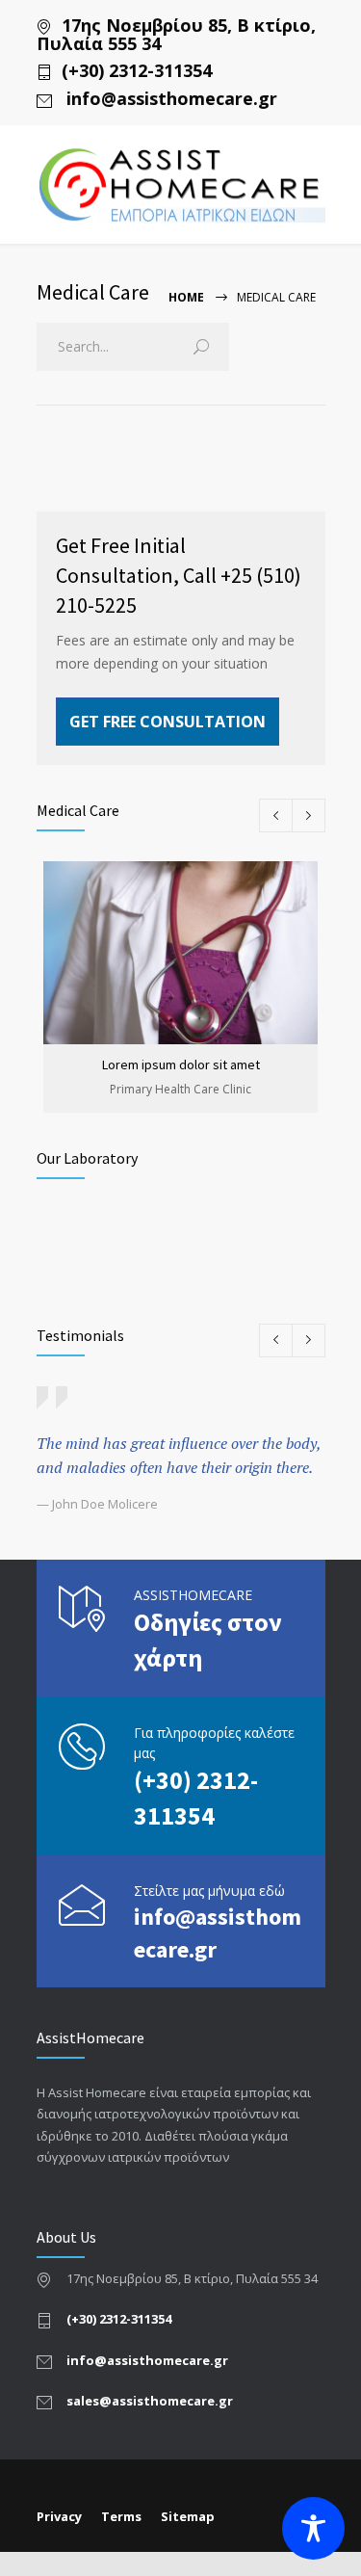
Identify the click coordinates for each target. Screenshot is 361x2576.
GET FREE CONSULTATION (168, 722)
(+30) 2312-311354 (137, 71)
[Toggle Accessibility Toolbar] (313, 2528)
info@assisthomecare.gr (169, 99)
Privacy (59, 2516)
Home (186, 297)
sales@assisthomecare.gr (150, 2401)
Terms (121, 2516)
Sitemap (188, 2516)
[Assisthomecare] (181, 185)
